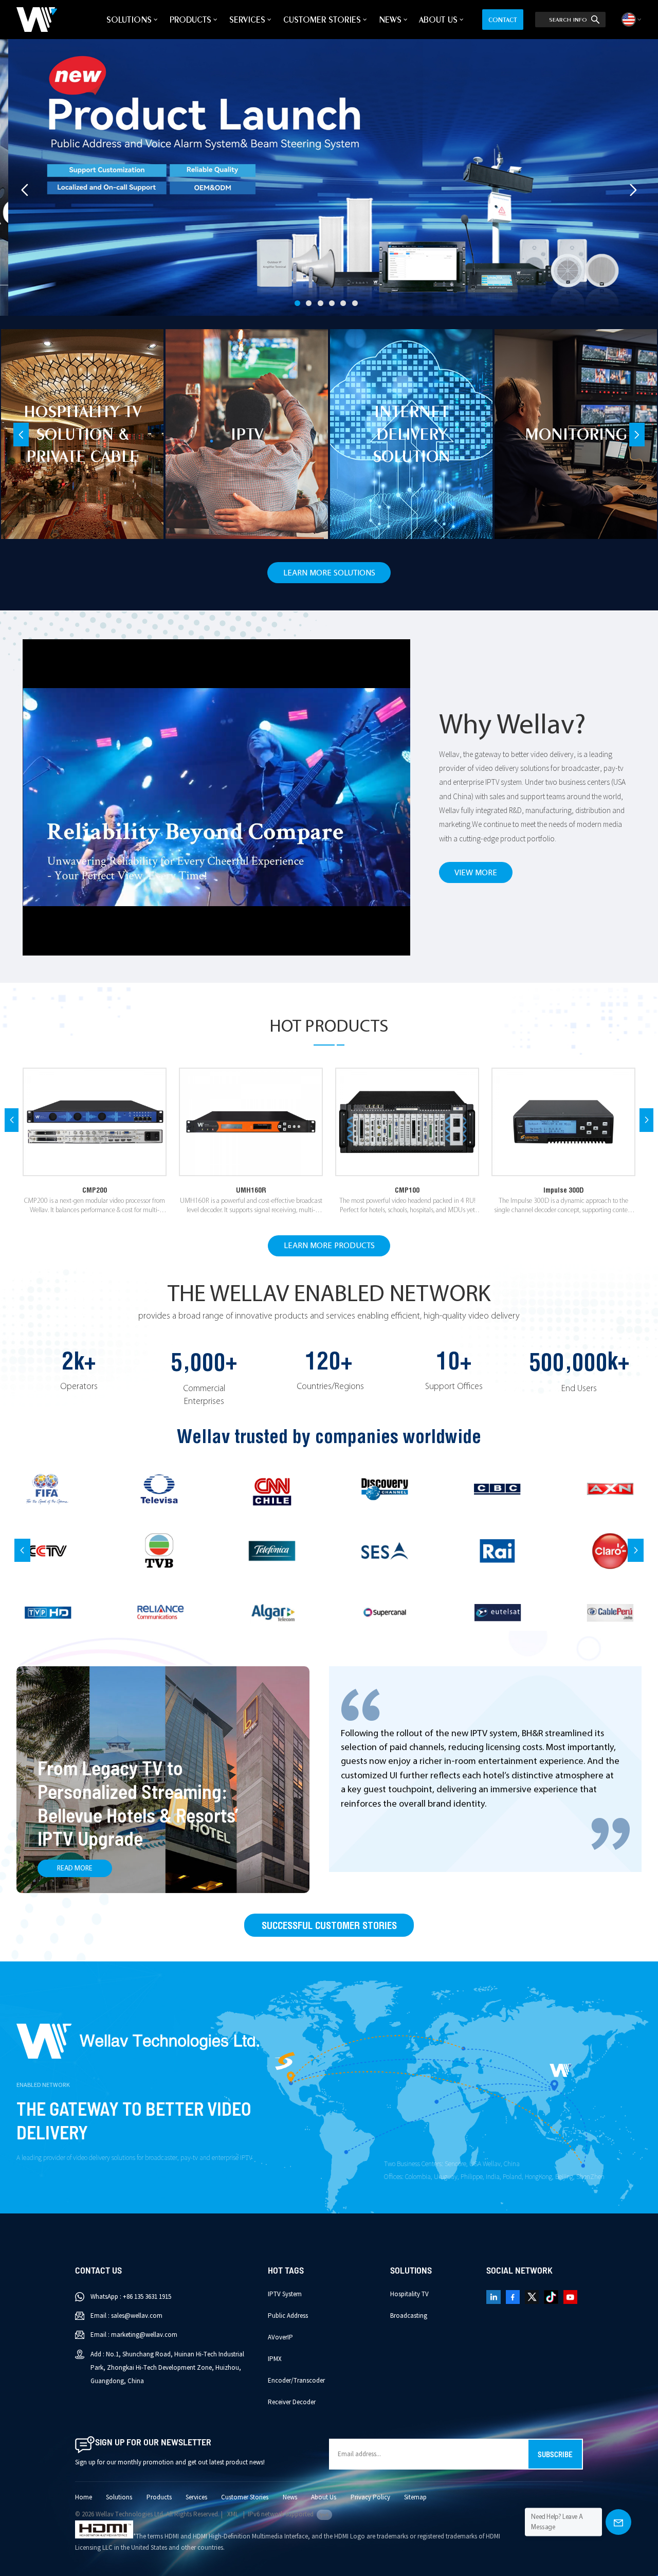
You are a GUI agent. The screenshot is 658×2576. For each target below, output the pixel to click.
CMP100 (407, 1190)
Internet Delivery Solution (412, 434)
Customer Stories (322, 20)
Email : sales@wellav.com (126, 2316)
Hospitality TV (409, 2294)
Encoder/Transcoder (296, 2381)
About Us (438, 20)
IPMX (275, 2359)
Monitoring (576, 434)
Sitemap (415, 2497)
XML (233, 2514)
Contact (503, 20)
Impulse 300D (564, 1190)
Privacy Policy (370, 2497)
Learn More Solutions (329, 573)
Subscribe (555, 2454)
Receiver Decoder (292, 2402)
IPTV (247, 434)
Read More (75, 1869)
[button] (297, 303)
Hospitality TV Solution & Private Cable (83, 434)
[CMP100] (407, 1122)
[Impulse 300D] (563, 1122)
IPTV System (285, 2294)
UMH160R (251, 1190)
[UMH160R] (251, 1122)
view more (476, 873)
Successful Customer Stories (329, 1925)
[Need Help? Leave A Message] (618, 2522)
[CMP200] (95, 1122)
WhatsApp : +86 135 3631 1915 (131, 2297)
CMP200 (95, 1190)
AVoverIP (280, 2337)
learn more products (329, 1246)
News (390, 20)
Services (247, 20)
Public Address (288, 2316)
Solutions (129, 20)
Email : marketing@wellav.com (134, 2335)
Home (84, 2497)
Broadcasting (409, 2316)
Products (190, 20)
